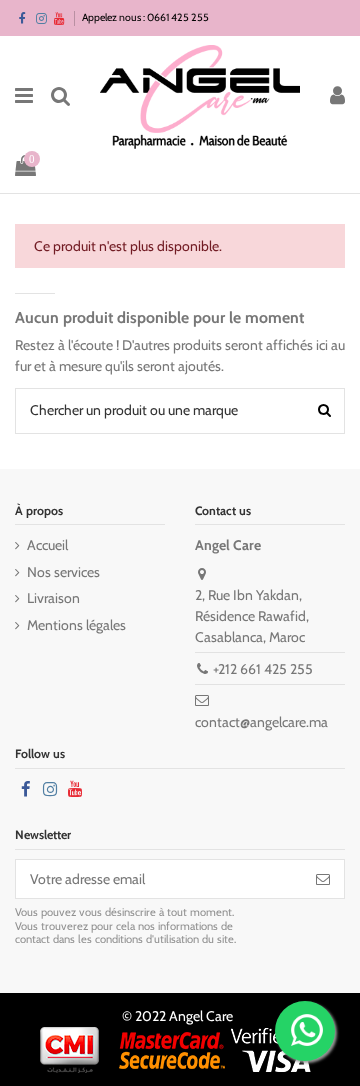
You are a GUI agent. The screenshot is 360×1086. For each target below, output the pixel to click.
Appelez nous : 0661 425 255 (145, 17)
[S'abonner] (323, 879)
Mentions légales (76, 625)
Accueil (47, 545)
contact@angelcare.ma (261, 722)
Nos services (63, 572)
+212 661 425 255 (263, 669)
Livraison (53, 598)
